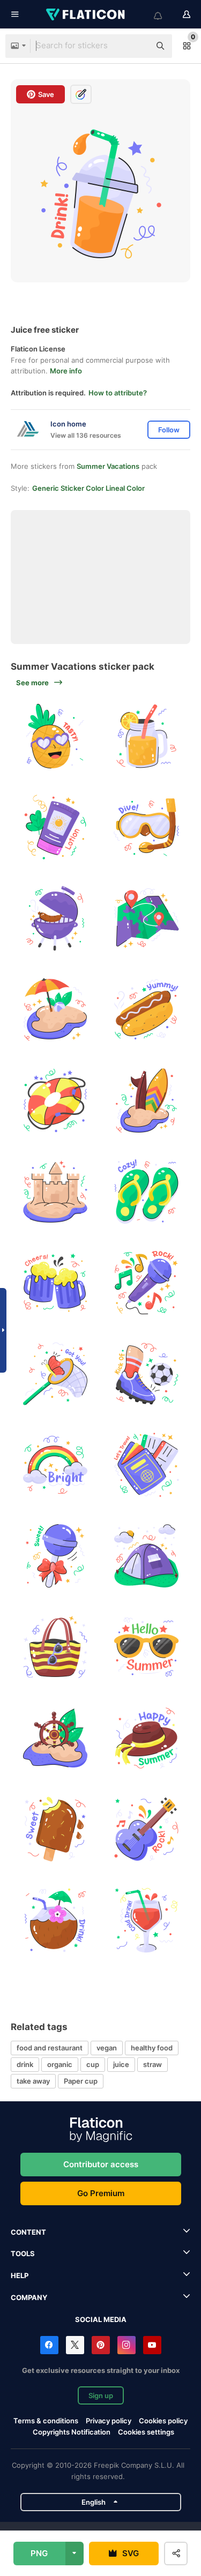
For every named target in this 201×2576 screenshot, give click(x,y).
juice (121, 2064)
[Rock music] (146, 1282)
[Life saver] (55, 1100)
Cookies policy (163, 2421)
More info (66, 371)
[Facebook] (49, 2345)
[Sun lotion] (55, 827)
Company (29, 2297)
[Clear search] (137, 46)
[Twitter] (75, 2345)
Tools (23, 2253)
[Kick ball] (146, 1373)
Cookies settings (146, 2432)
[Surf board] (146, 1100)
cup (93, 2064)
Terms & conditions (46, 2421)
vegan (107, 2048)
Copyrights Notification (72, 2432)
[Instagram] (126, 2345)
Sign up (101, 2395)
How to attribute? (118, 393)
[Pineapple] (55, 736)
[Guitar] (146, 1829)
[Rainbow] (55, 1465)
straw (152, 2064)
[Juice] (146, 1920)
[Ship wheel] (55, 1738)
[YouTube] (152, 2345)
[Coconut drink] (55, 1920)
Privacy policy (109, 2421)
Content (28, 2232)
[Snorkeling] (146, 827)
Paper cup (81, 2081)
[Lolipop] (55, 1556)
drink (25, 2064)
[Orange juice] (146, 736)
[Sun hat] (146, 1738)
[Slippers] (146, 1191)
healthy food (152, 2048)
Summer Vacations (108, 466)
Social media (101, 2319)
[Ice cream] (55, 1829)
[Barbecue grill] (55, 918)
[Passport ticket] (146, 1465)
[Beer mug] (55, 1282)
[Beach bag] (55, 1647)
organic (60, 2064)
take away (33, 2081)
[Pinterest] (101, 2345)
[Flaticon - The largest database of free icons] (86, 14)
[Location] (146, 918)
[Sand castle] (55, 1191)
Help (20, 2275)
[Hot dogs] (146, 1009)
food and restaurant (50, 2048)
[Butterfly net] (55, 1373)
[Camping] (146, 1556)
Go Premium (101, 2193)
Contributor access (101, 2164)
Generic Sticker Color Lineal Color (88, 488)
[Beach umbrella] (55, 1009)
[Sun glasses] (146, 1647)
